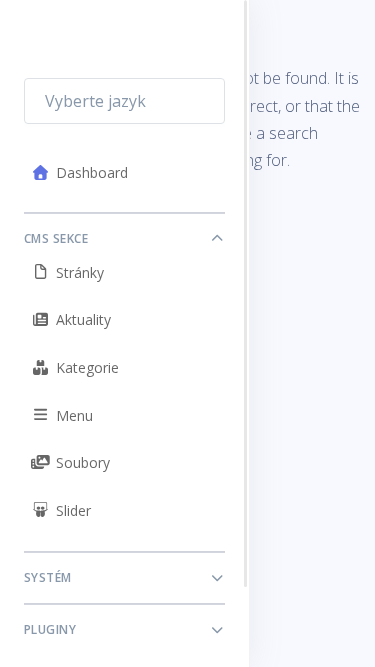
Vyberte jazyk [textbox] (95, 101)
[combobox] (124, 101)
